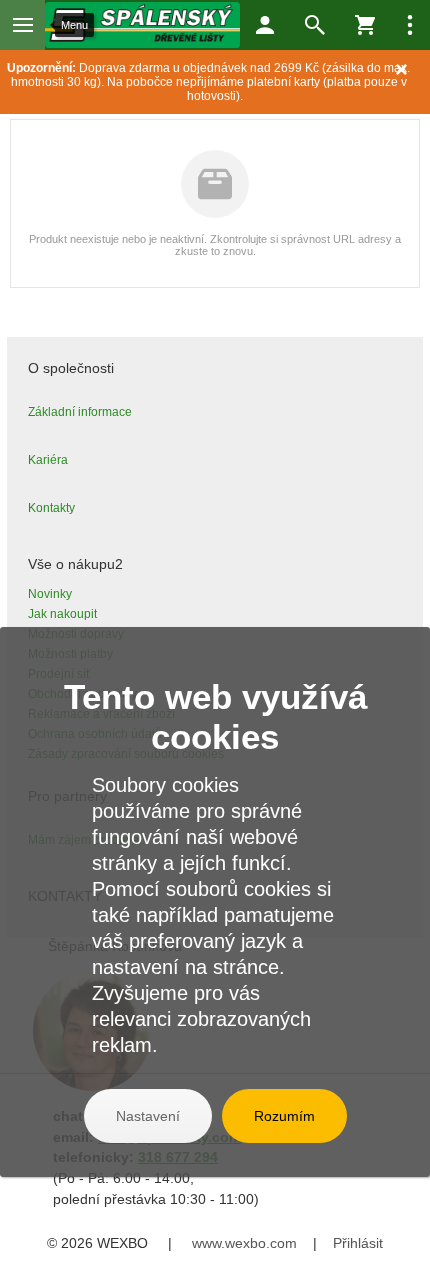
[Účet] (265, 25)
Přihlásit (358, 1243)
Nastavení (148, 1116)
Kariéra (48, 460)
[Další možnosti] (410, 25)
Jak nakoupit (62, 614)
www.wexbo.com (244, 1243)
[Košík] (365, 25)
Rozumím (284, 1116)
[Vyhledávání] (315, 25)
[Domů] (142, 25)
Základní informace (80, 412)
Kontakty (51, 508)
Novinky (50, 594)
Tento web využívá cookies (215, 716)
